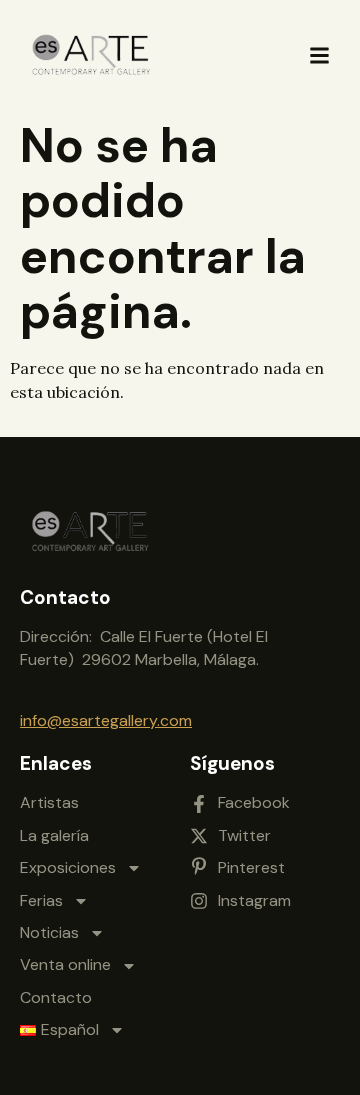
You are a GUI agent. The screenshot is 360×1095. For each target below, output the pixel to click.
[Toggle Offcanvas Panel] (319, 55)
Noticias (49, 932)
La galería (54, 835)
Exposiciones (68, 867)
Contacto (56, 997)
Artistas (49, 802)
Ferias (41, 900)
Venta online (65, 964)
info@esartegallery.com (106, 720)
